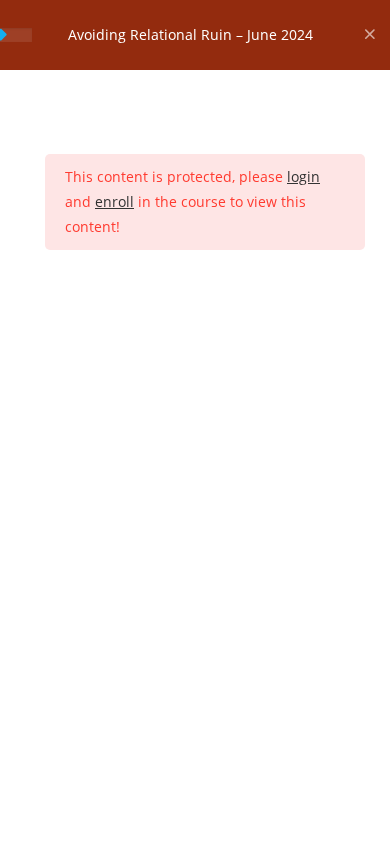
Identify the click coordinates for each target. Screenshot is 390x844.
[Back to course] (369, 35)
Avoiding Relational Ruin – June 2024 (190, 34)
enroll (114, 201)
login (303, 176)
